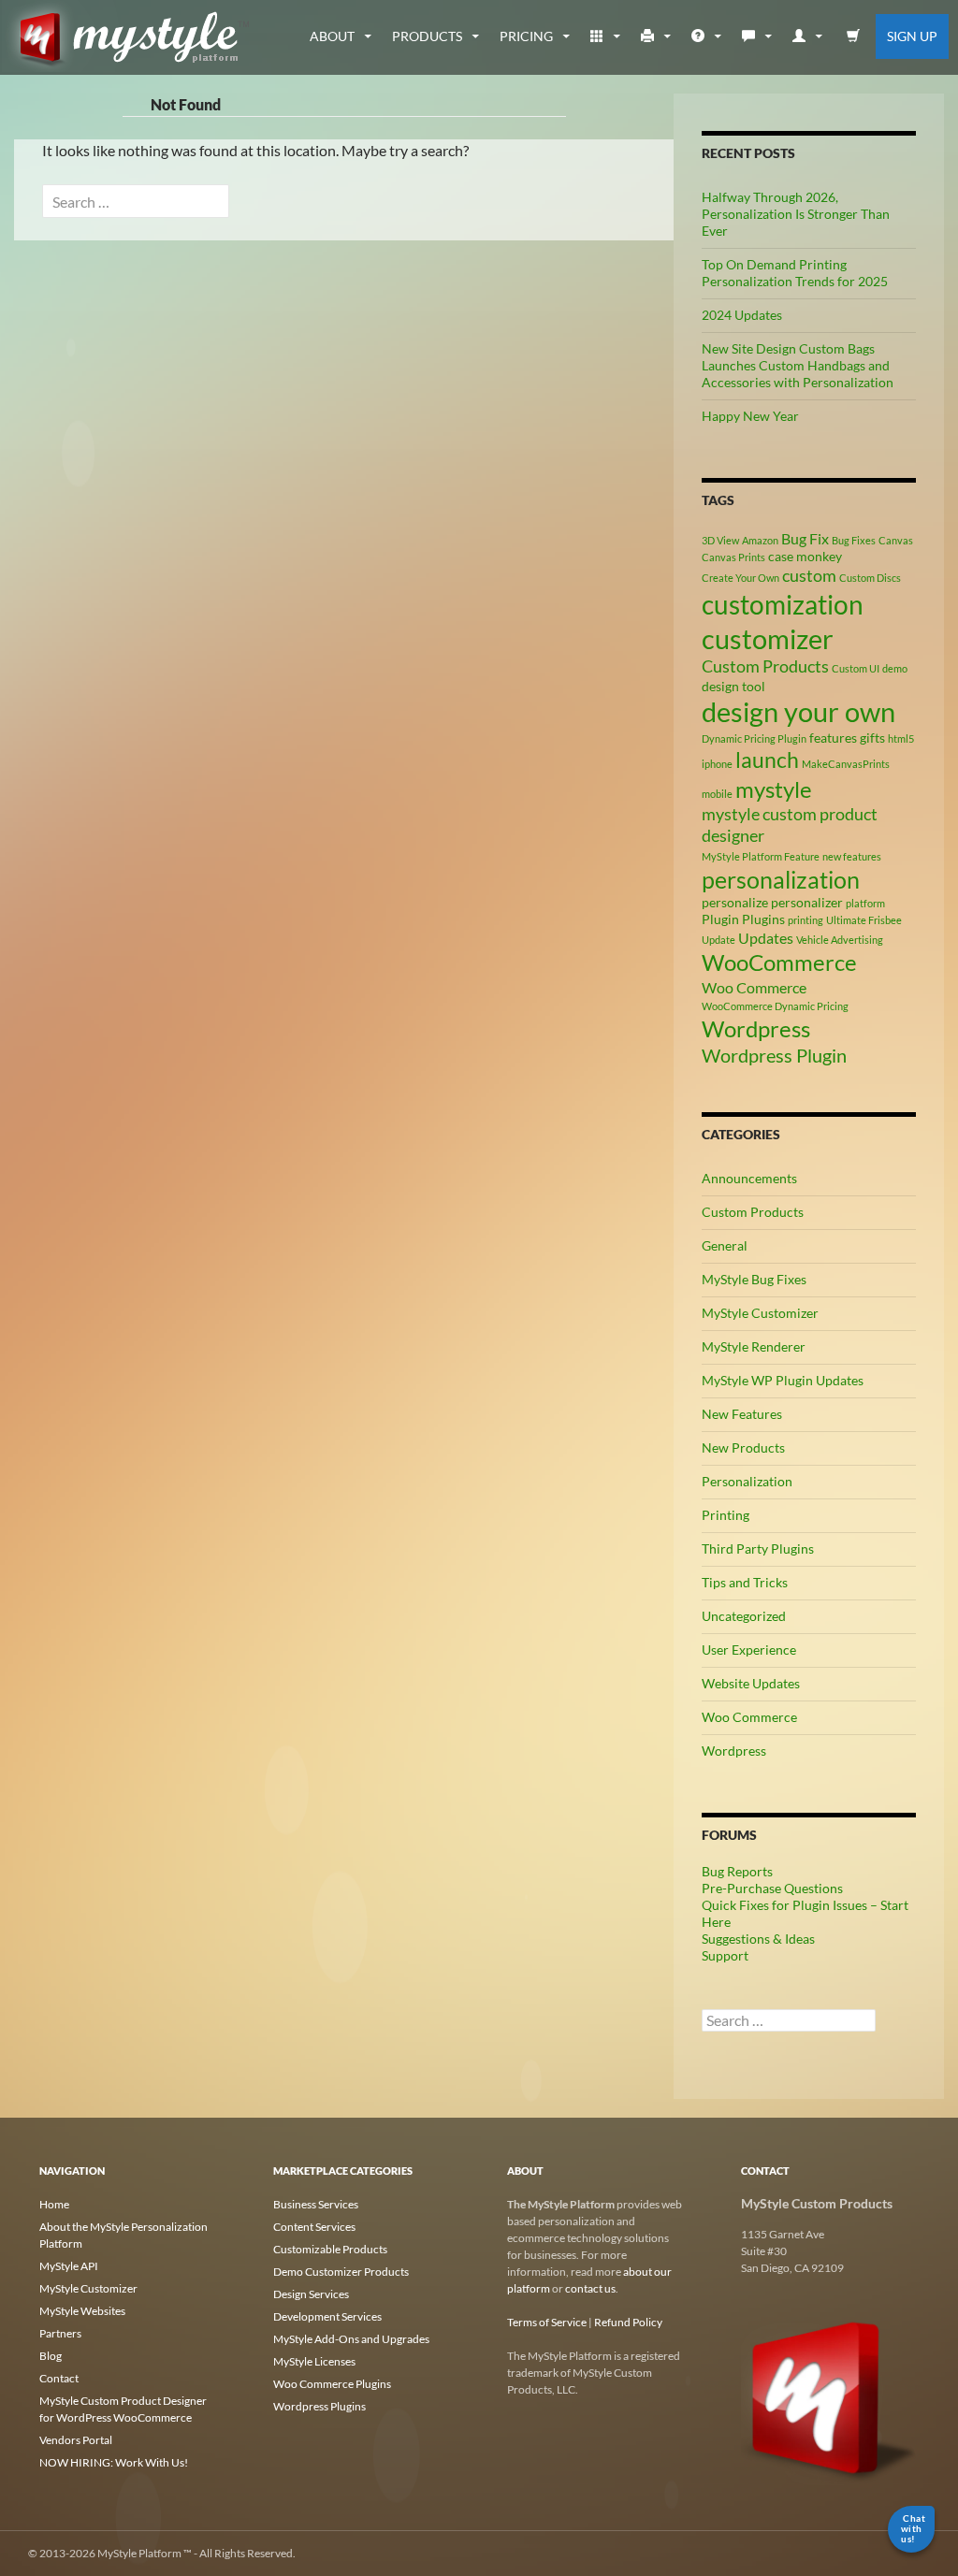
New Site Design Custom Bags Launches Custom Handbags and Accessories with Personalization (798, 365)
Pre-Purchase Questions (772, 1888)
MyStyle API (69, 2266)
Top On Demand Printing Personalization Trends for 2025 (795, 273)
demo (895, 668)
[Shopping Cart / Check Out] (853, 36)
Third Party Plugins (758, 1548)
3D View (720, 540)
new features (852, 856)
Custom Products (765, 666)
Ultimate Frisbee (864, 920)
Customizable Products (330, 2249)
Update (718, 940)
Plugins (763, 919)
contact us (590, 2288)
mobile (717, 794)
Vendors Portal (76, 2440)
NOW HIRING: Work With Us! (114, 2462)
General (725, 1245)
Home (54, 2204)
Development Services (327, 2316)
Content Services (314, 2227)
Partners (60, 2333)
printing (806, 920)
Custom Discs (870, 578)
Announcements (749, 1178)
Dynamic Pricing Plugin (754, 738)
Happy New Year (750, 416)
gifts (872, 738)
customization (783, 604)
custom (809, 575)
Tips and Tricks (745, 1582)
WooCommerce (779, 962)
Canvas (896, 540)
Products (427, 36)
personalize (735, 902)
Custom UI (856, 668)
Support (725, 1955)
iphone (717, 764)
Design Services (311, 2294)
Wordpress (756, 1028)
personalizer (807, 902)
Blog (51, 2356)
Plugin (720, 919)
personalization (781, 879)
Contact (59, 2378)
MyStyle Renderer (754, 1346)
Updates (766, 938)
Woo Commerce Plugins (332, 2384)
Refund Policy (628, 2322)
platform (865, 903)
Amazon (760, 540)
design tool (733, 686)
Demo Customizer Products (341, 2272)
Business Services (316, 2204)
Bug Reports (737, 1871)
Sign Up (912, 36)
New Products (743, 1447)
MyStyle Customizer (760, 1313)
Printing (726, 1515)
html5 (901, 738)
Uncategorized (744, 1616)
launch (767, 760)
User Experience (749, 1650)
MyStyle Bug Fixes (754, 1279)
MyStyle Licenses (314, 2361)
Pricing (526, 36)
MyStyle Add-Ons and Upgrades (351, 2339)
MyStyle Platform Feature (761, 856)
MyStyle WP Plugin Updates (783, 1380)
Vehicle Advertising (840, 940)
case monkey (805, 556)
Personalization (747, 1481)
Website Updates (751, 1683)
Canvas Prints (733, 557)
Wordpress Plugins (319, 2406)
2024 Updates (742, 315)
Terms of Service (547, 2322)
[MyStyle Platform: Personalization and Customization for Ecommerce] (830, 2396)
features (833, 738)
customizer (768, 638)
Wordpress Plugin (774, 1055)
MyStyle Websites (82, 2311)
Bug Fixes (854, 540)
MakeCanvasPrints (846, 764)
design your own (798, 712)
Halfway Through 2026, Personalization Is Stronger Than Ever (796, 214)
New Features (742, 1414)
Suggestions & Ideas (758, 1939)
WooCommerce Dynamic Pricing (775, 1006)
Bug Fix (805, 538)
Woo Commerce (754, 987)
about (332, 36)
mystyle (774, 789)
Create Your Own (740, 578)
